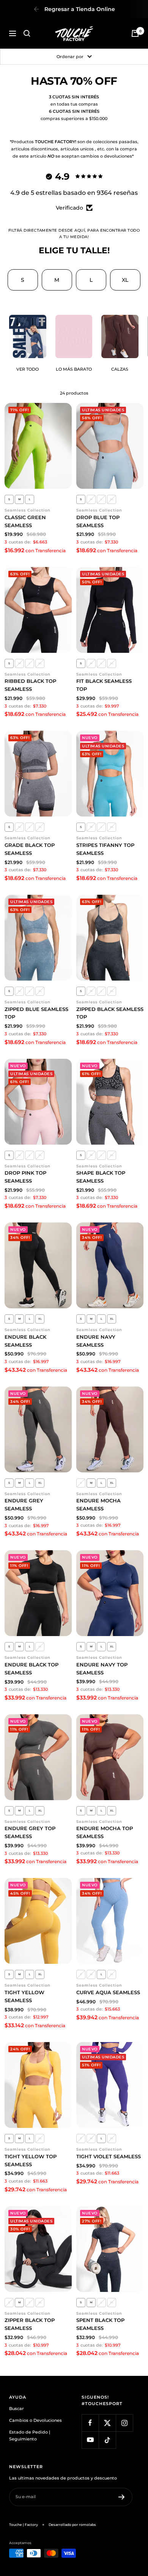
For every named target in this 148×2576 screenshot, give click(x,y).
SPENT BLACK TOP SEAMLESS (100, 2324)
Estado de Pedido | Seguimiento (30, 2436)
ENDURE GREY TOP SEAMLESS (30, 1832)
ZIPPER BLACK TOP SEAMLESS (30, 2324)
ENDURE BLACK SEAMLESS (25, 1341)
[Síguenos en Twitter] (107, 2423)
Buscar (17, 2409)
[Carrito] (135, 33)
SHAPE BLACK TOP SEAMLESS (101, 1177)
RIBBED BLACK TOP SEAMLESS (30, 685)
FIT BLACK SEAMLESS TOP (104, 685)
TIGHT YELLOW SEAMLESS (24, 1996)
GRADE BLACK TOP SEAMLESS (30, 849)
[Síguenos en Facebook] (90, 2423)
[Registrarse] (122, 2497)
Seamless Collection (28, 510)
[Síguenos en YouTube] (90, 2440)
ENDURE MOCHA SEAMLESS (98, 1504)
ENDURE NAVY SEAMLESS (96, 1341)
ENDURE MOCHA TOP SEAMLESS (105, 1832)
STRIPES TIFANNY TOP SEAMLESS (105, 849)
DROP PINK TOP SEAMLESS (25, 1177)
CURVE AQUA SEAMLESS (108, 1992)
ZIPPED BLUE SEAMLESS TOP (36, 1013)
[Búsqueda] (27, 33)
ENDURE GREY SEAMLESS (24, 1504)
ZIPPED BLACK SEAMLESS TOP (110, 1013)
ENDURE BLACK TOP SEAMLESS (31, 1669)
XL (125, 280)
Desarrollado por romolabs (72, 2525)
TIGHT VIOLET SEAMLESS (109, 2156)
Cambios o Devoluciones (35, 2420)
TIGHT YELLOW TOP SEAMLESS (31, 2160)
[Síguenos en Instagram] (124, 2423)
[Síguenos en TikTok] (107, 2440)
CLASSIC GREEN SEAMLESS (25, 521)
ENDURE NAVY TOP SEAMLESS (102, 1669)
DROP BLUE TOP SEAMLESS (98, 521)
